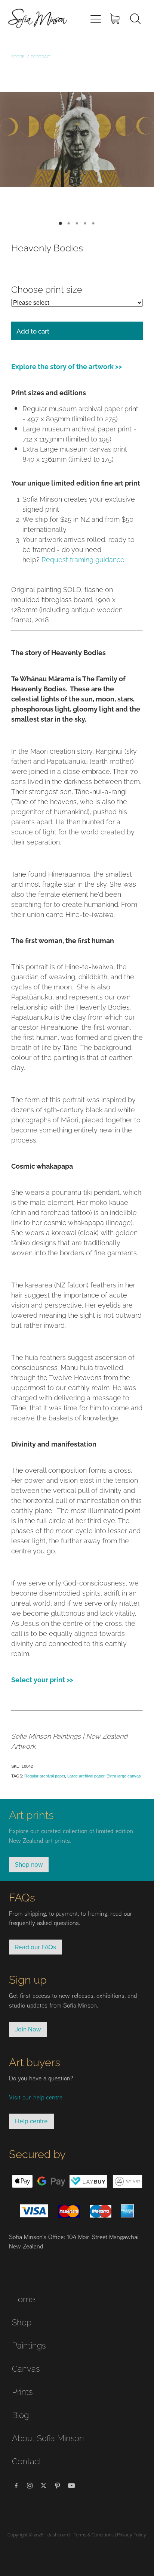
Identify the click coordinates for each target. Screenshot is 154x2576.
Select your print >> (42, 1679)
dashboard (58, 2534)
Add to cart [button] (33, 331)
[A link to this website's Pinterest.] (58, 2486)
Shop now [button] (29, 1864)
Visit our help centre (36, 2097)
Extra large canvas (124, 1776)
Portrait (41, 56)
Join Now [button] (28, 2029)
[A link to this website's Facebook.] (16, 2486)
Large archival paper (86, 1776)
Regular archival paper (45, 1776)
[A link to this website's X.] (44, 2486)
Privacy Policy (132, 2534)
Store (18, 56)
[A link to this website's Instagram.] (30, 2486)
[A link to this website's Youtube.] (71, 2486)
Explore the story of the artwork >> (67, 366)
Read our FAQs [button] (36, 1947)
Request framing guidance (83, 559)
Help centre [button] (31, 2121)
